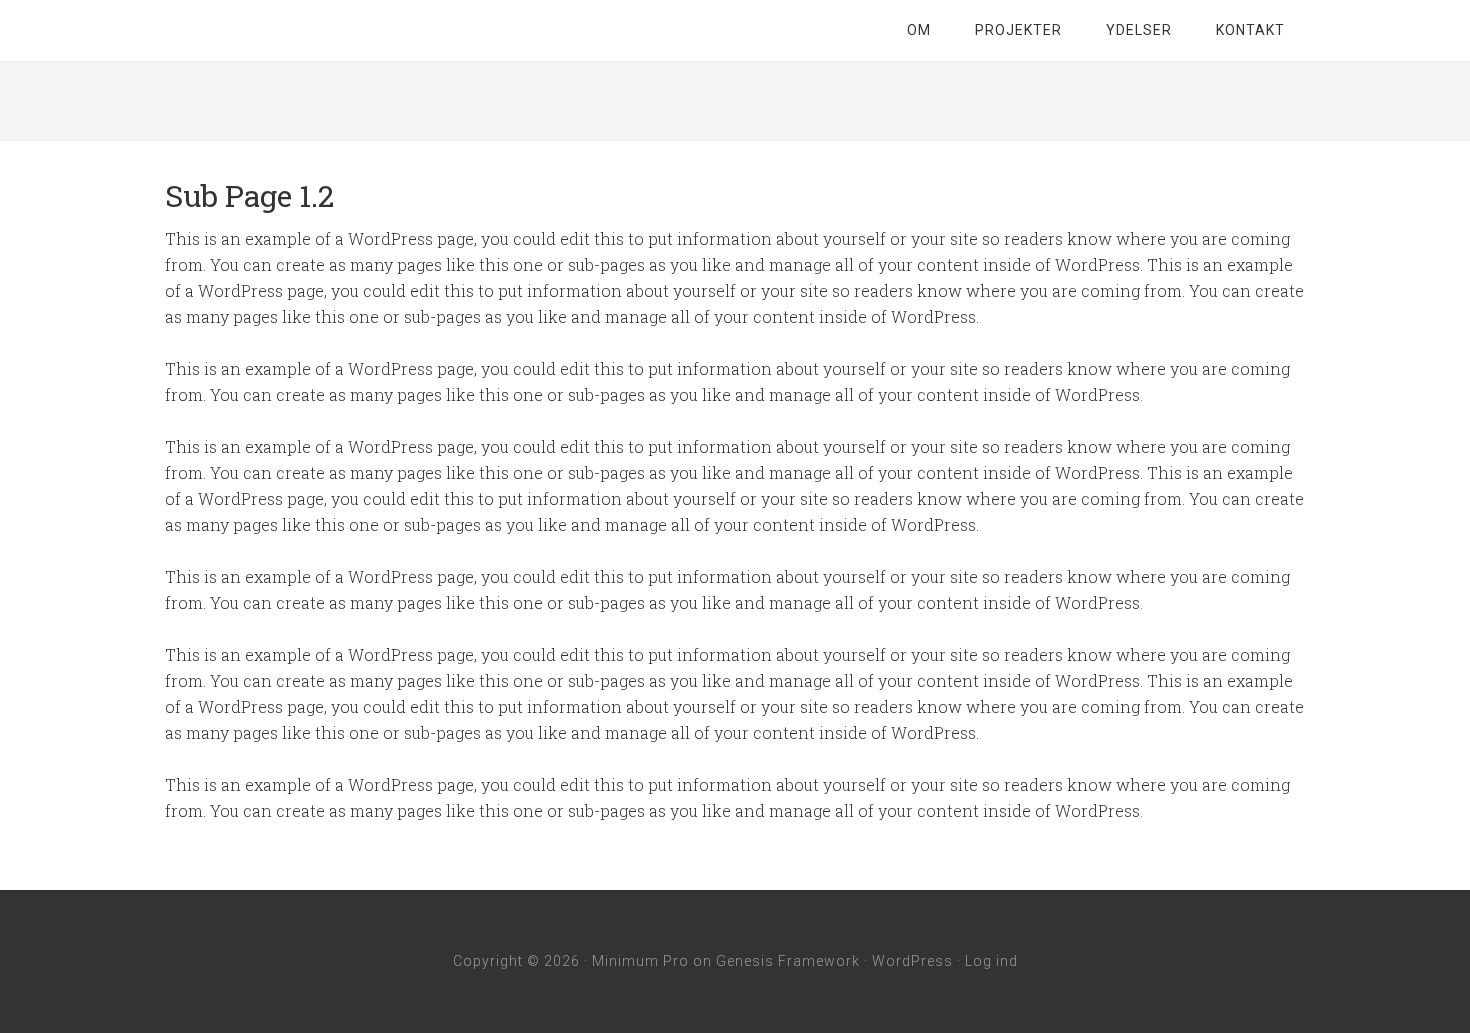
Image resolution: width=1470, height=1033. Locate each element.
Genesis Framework (788, 961)
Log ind (991, 961)
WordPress (912, 961)
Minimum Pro (640, 961)
